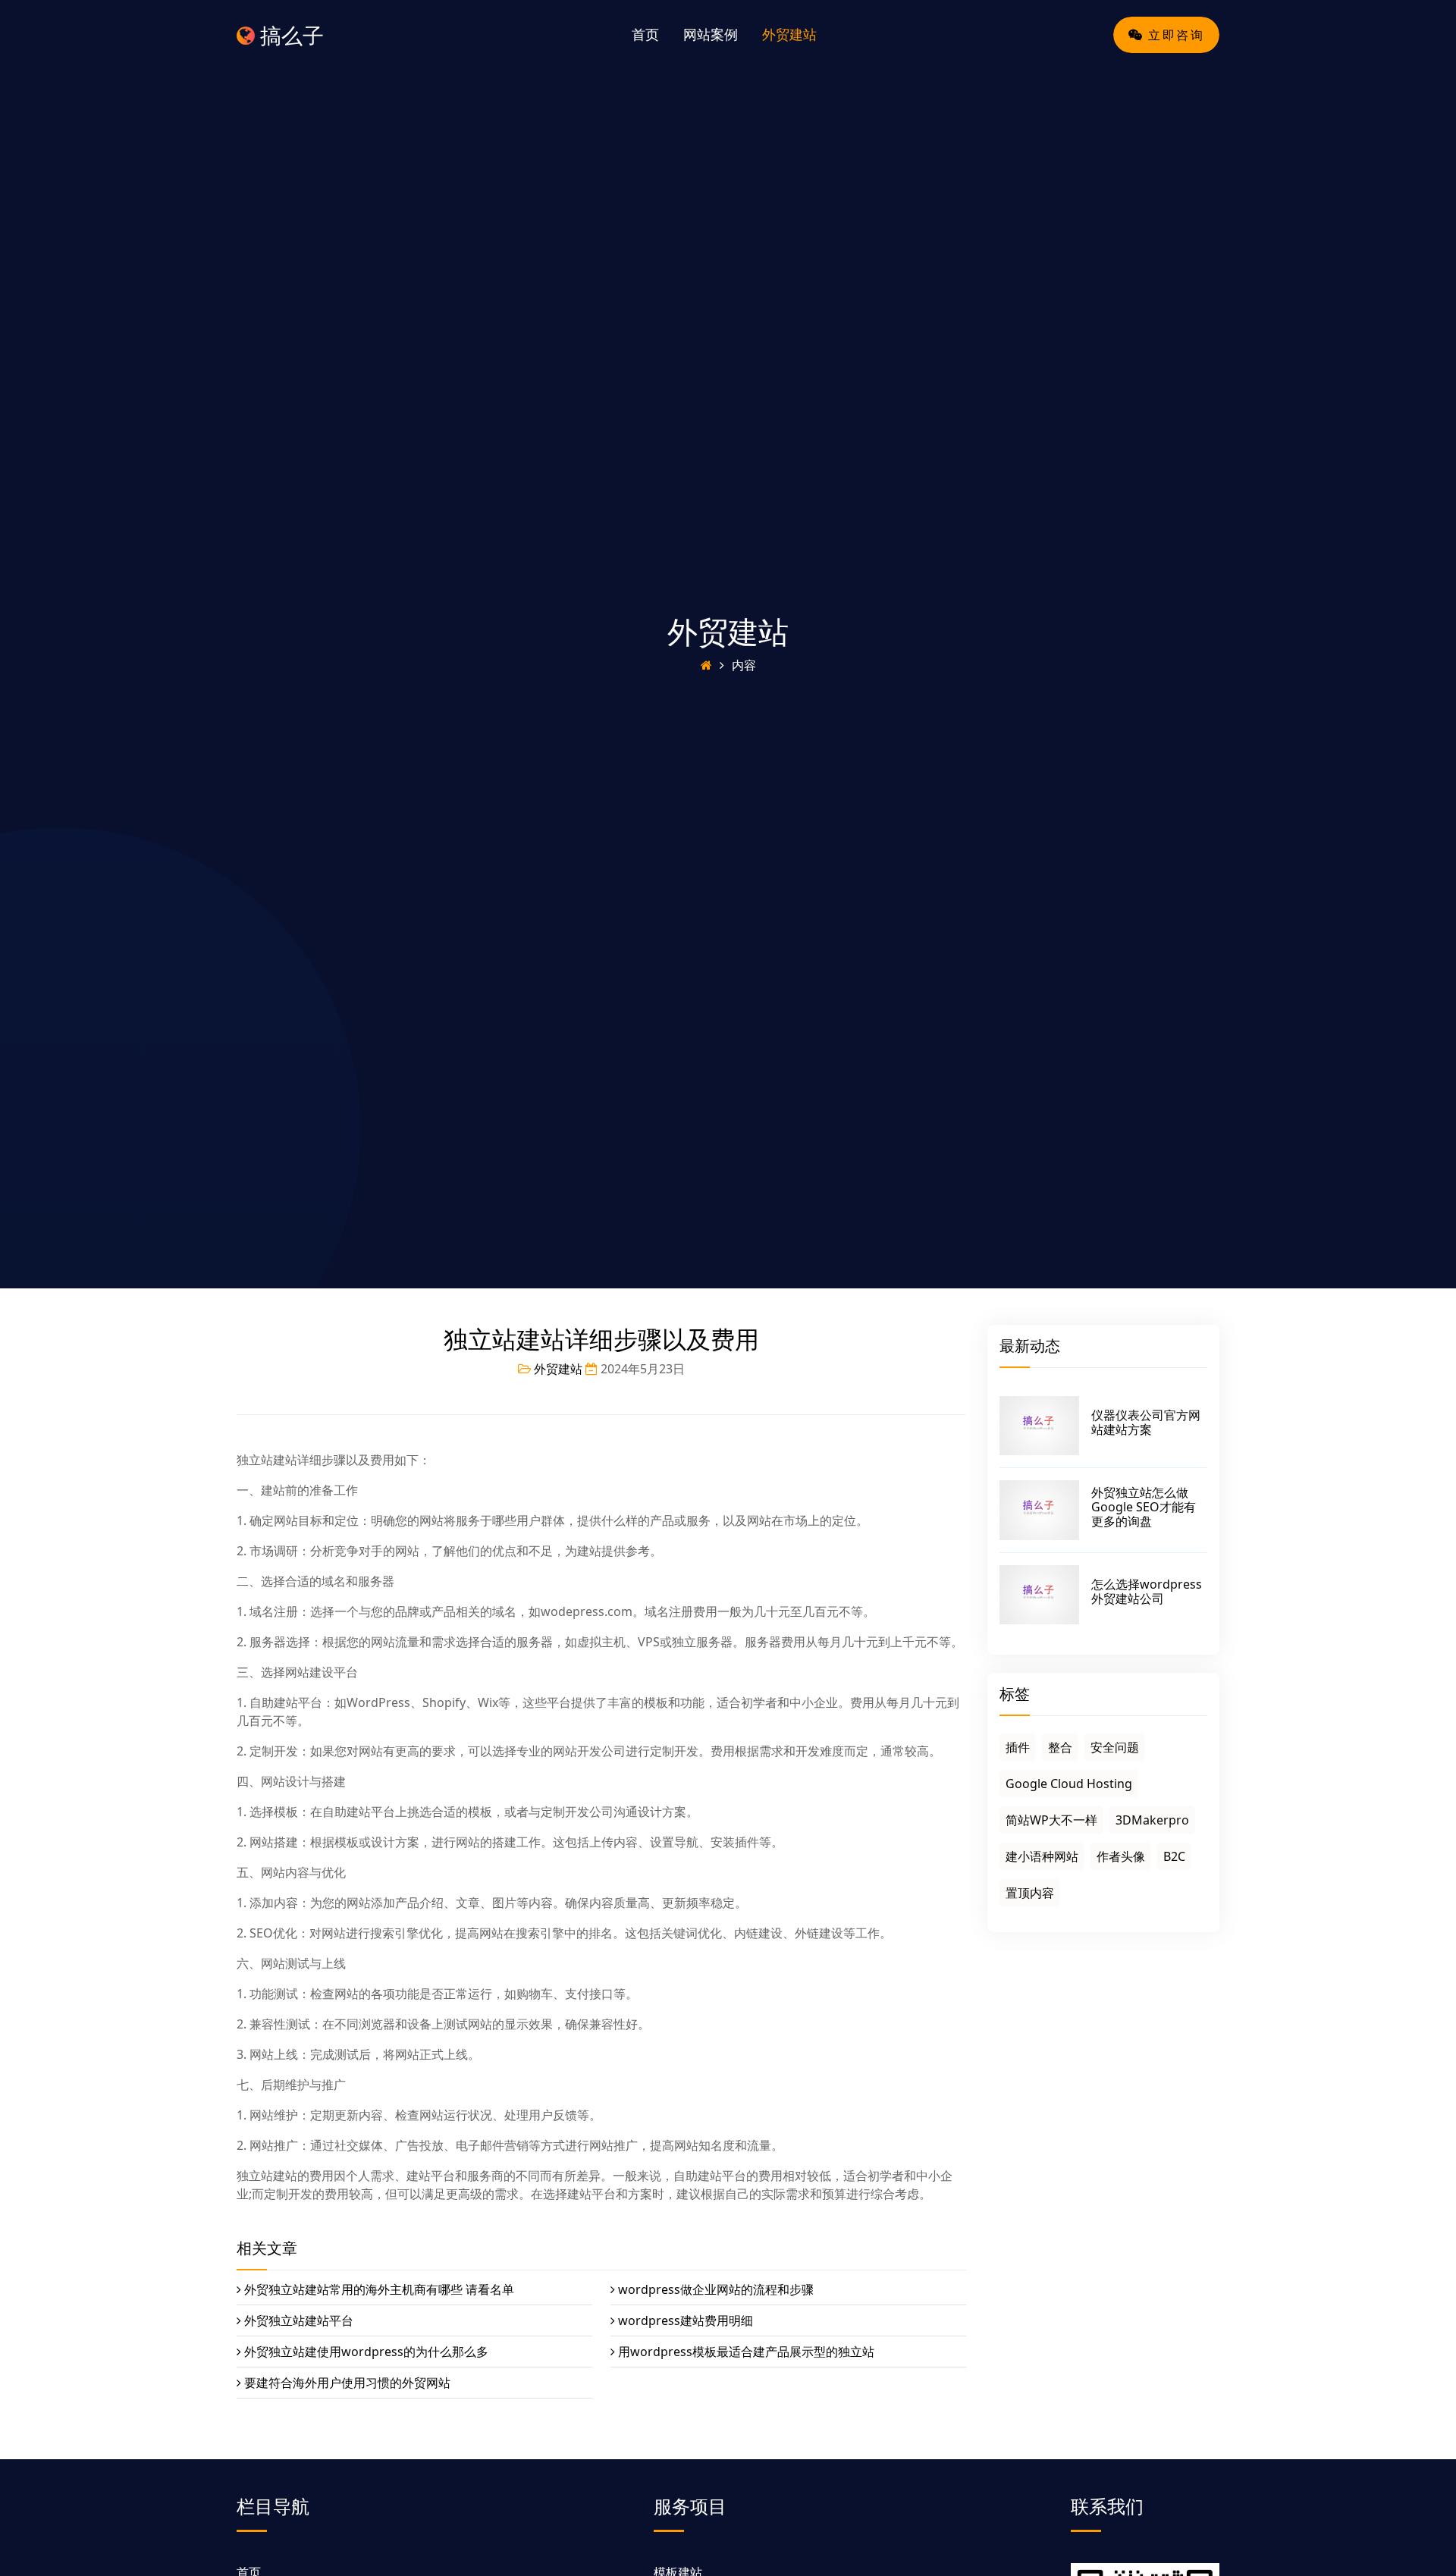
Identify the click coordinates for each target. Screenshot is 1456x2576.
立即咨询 (1174, 35)
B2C (1174, 1856)
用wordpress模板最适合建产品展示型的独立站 (746, 2352)
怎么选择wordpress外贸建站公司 (1147, 1591)
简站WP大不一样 (1051, 1820)
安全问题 (1115, 1747)
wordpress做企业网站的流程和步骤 (716, 2289)
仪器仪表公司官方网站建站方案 (1146, 1422)
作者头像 (1121, 1856)
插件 (1018, 1747)
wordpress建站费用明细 (686, 2320)
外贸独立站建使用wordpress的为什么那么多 (366, 2352)
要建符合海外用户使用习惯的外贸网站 (347, 2383)
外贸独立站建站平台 (299, 2320)
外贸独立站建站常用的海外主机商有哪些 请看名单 (379, 2289)
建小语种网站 (1042, 1856)
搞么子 (289, 35)
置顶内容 (1030, 1893)
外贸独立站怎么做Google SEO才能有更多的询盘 (1144, 1507)
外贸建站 (789, 34)
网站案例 (711, 34)
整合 (1060, 1747)
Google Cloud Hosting (1069, 1784)
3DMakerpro (1152, 1820)
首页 (645, 34)
